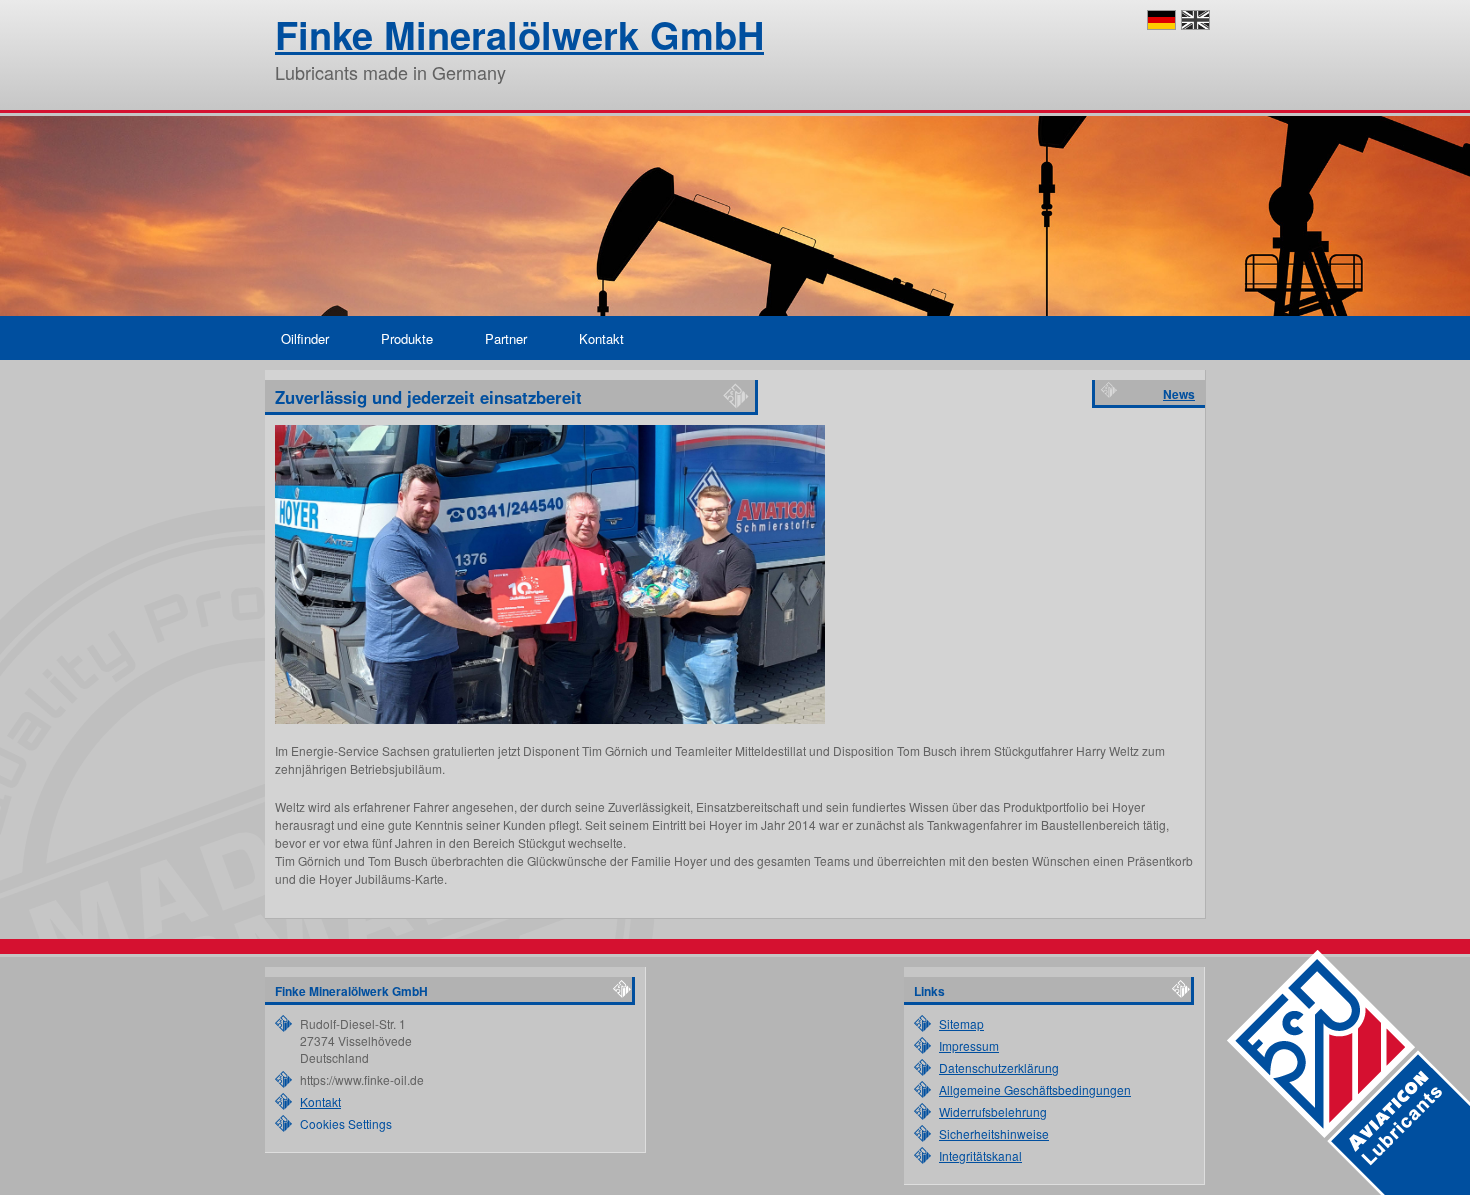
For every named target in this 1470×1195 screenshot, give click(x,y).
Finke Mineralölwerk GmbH (519, 34)
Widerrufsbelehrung (993, 1111)
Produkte (407, 338)
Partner (506, 338)
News (1179, 394)
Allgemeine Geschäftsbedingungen (1035, 1089)
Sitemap (961, 1023)
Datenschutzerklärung (999, 1067)
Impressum (969, 1045)
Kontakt (601, 338)
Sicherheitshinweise (994, 1133)
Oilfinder (305, 338)
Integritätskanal (980, 1155)
